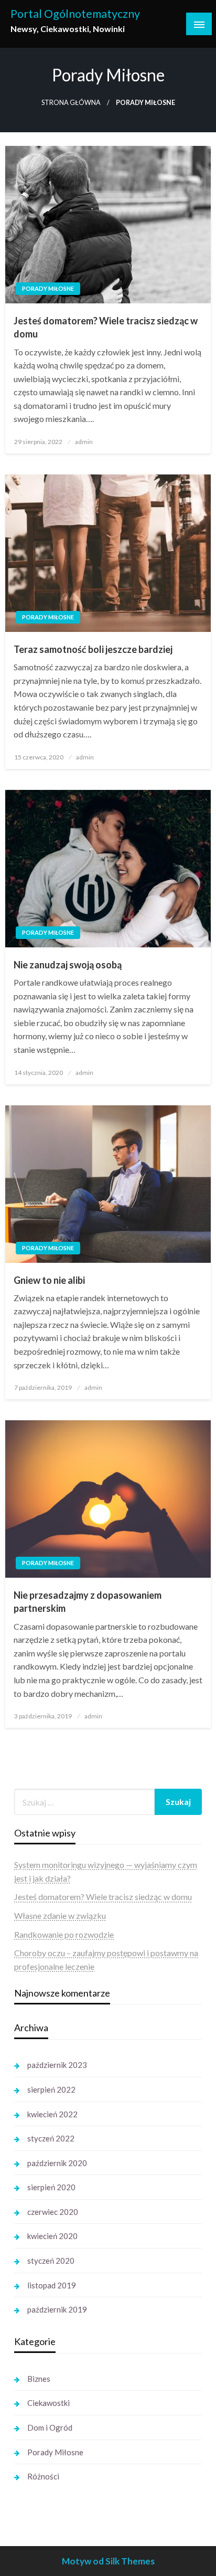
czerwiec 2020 (53, 2212)
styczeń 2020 (51, 2261)
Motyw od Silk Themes (108, 2561)
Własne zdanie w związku (60, 1915)
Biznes (39, 2379)
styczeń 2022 (51, 2138)
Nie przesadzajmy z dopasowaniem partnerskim (88, 1602)
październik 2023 (57, 2065)
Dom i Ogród (50, 2427)
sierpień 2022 (51, 2089)
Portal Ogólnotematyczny (75, 14)
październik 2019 (57, 2309)
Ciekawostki (48, 2403)
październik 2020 (57, 2163)
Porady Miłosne (48, 288)
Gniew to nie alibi (49, 1280)
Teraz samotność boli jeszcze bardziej (93, 649)
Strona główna (71, 103)
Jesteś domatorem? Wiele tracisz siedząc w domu (106, 327)
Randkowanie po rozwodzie (64, 1934)
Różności (43, 2476)
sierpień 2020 (51, 2187)
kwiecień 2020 (52, 2236)
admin (84, 442)
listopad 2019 (52, 2285)
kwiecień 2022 (52, 2114)
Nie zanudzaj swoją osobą (68, 965)
